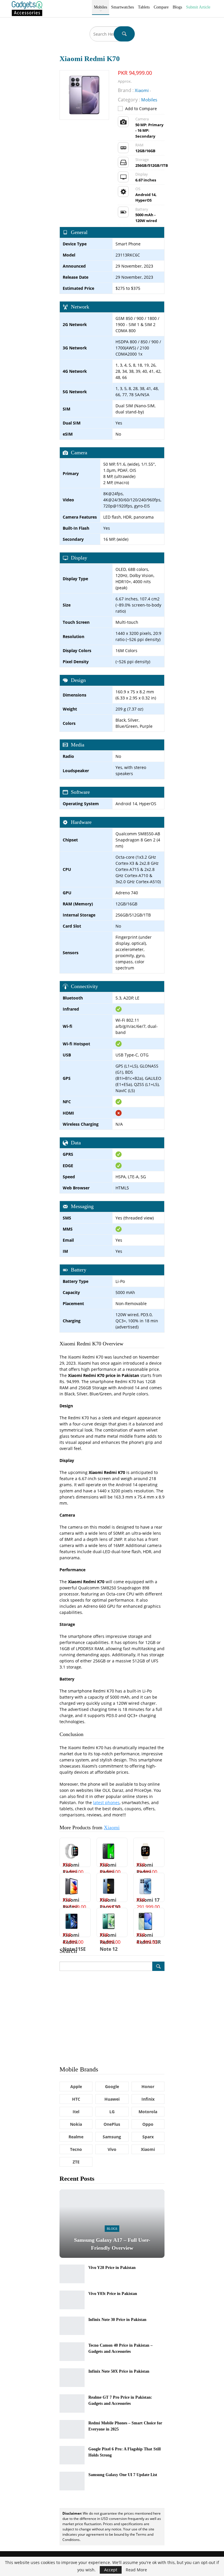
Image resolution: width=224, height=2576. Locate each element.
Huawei (112, 2099)
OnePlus (112, 2124)
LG (112, 2112)
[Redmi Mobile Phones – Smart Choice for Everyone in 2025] (72, 2429)
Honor (148, 2086)
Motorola (148, 2112)
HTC (76, 2099)
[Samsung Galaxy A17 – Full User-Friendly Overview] (112, 2224)
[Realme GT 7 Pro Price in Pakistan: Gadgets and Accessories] (72, 2404)
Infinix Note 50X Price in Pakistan (119, 2371)
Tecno (76, 2149)
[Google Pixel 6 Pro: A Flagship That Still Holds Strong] (72, 2455)
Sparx (148, 2137)
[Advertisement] (112, 2018)
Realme (76, 2137)
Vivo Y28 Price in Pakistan (112, 2268)
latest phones (106, 1802)
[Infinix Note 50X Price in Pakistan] (72, 2378)
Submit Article (198, 7)
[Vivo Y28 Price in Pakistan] (72, 2274)
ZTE (76, 2162)
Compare (161, 7)
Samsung (112, 2137)
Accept (111, 2570)
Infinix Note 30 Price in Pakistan (117, 2320)
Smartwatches (123, 7)
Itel (76, 2112)
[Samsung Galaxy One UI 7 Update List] (72, 2481)
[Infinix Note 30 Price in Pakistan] (72, 2326)
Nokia (76, 2124)
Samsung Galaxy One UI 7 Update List (123, 2475)
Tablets (144, 7)
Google (112, 2086)
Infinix (148, 2099)
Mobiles (100, 7)
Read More (136, 2570)
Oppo (148, 2124)
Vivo (112, 2149)
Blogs (177, 7)
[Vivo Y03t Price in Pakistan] (72, 2300)
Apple (76, 2086)
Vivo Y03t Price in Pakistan (113, 2294)
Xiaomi (112, 1827)
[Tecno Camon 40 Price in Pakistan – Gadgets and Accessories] (72, 2352)
